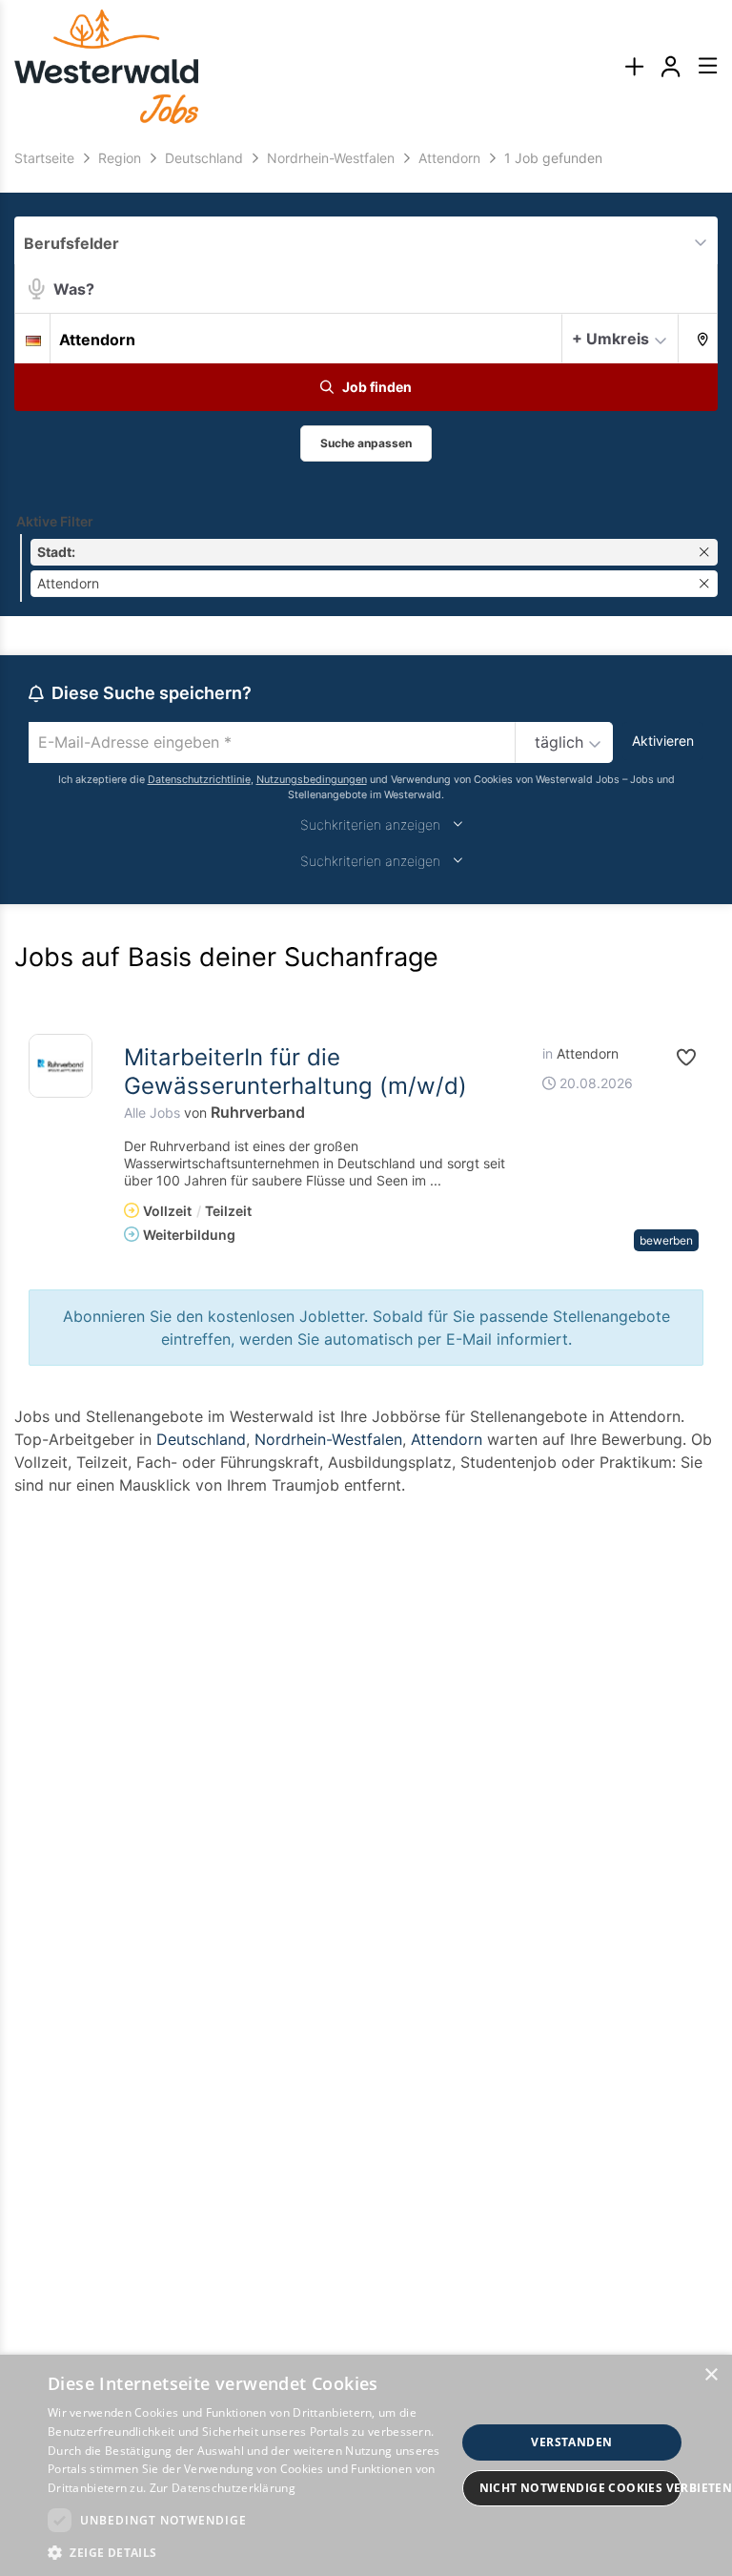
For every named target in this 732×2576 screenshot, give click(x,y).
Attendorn (447, 1439)
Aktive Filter (55, 521)
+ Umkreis (610, 339)
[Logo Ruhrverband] (61, 1066)
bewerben (666, 1240)
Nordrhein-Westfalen (328, 1439)
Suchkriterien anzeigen (370, 824)
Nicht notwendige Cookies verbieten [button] (580, 2488)
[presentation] (634, 67)
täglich (559, 742)
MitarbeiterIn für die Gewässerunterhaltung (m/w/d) (295, 1072)
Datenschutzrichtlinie (199, 780)
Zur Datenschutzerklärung (223, 2488)
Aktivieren (663, 741)
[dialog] (366, 2465)
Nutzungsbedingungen (312, 780)
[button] (698, 338)
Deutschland (201, 1439)
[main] (366, 840)
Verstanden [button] (571, 2442)
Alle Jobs (152, 1113)
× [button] (711, 2375)
